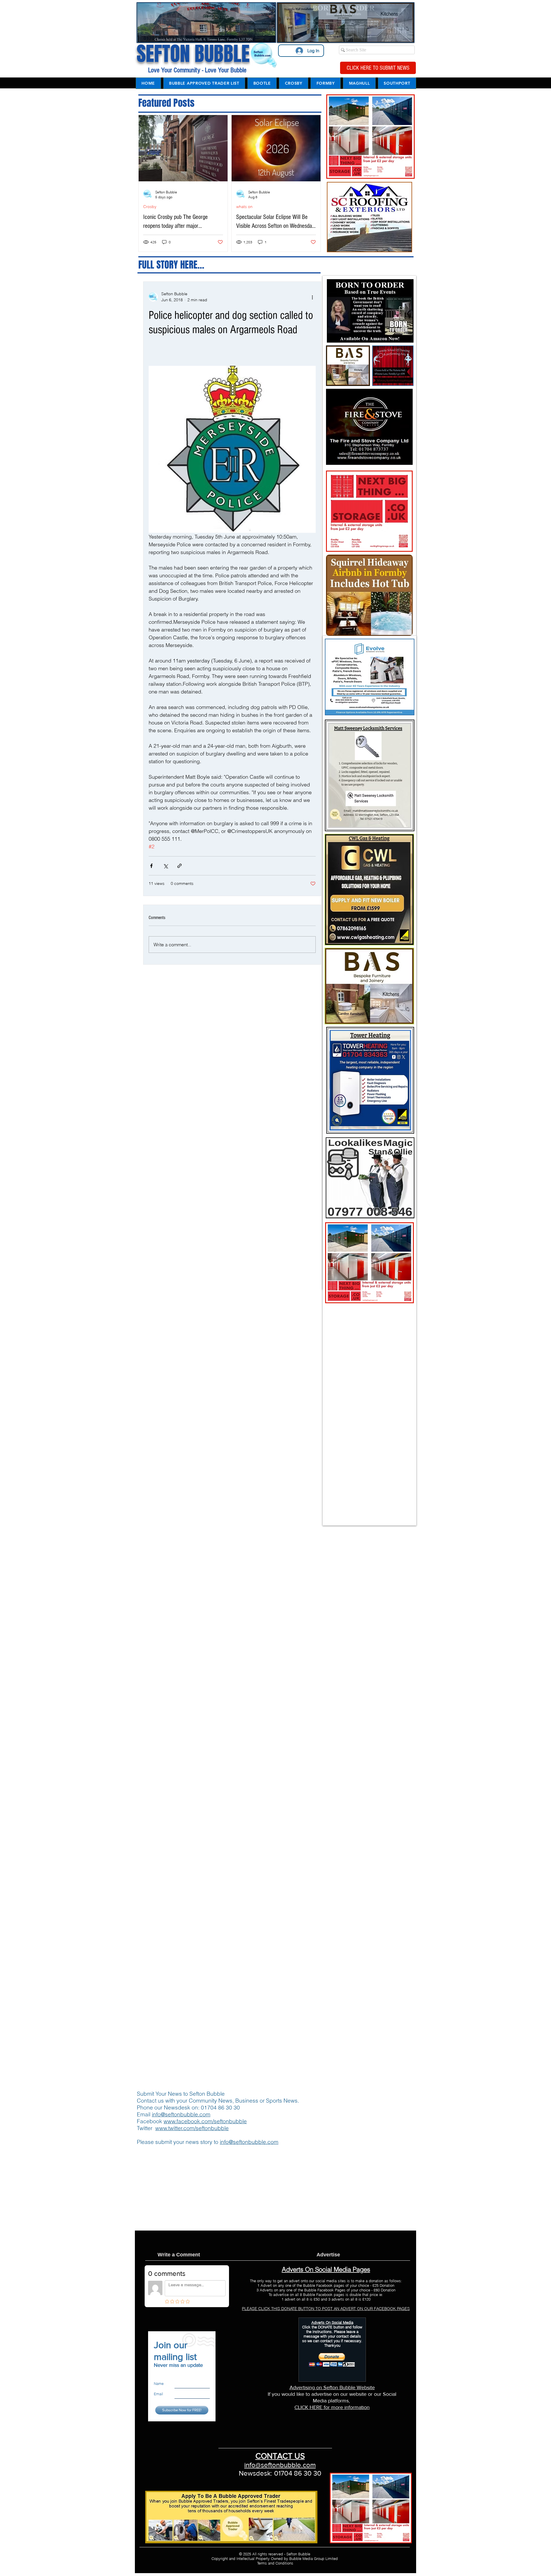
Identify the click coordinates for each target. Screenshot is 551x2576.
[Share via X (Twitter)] (165, 866)
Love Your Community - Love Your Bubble (196, 70)
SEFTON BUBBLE (193, 54)
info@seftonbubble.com (181, 2114)
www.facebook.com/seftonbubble (205, 2121)
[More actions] (312, 297)
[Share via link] (180, 866)
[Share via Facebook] (151, 866)
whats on (244, 207)
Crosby (150, 207)
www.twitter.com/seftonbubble (192, 2128)
